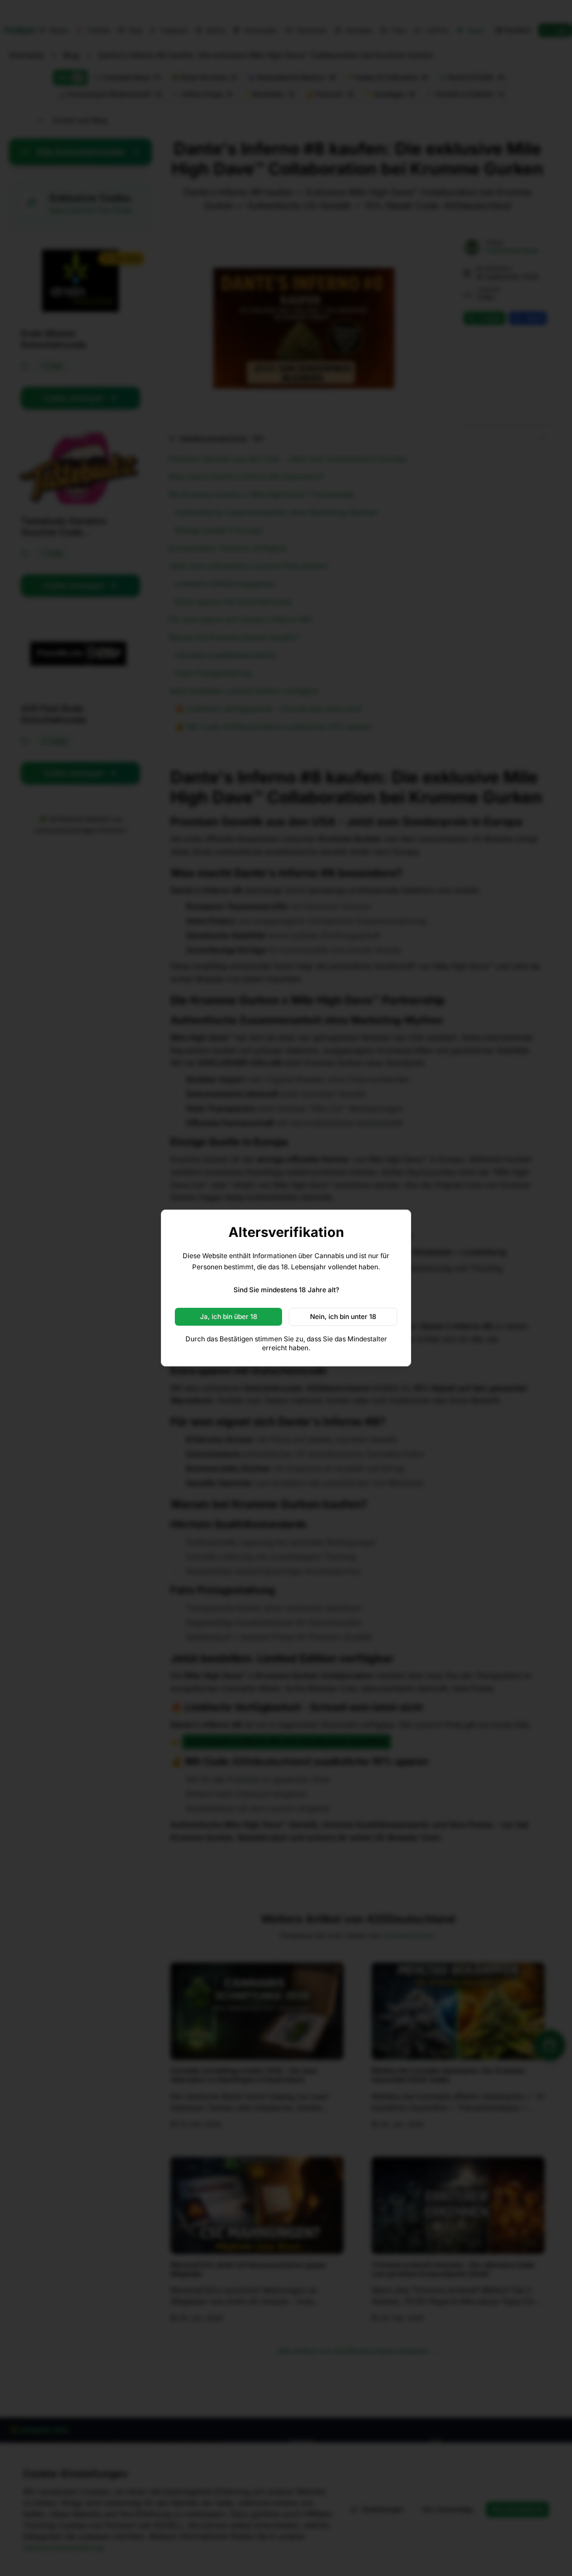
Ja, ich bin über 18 (229, 1316)
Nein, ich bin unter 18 (343, 1316)
